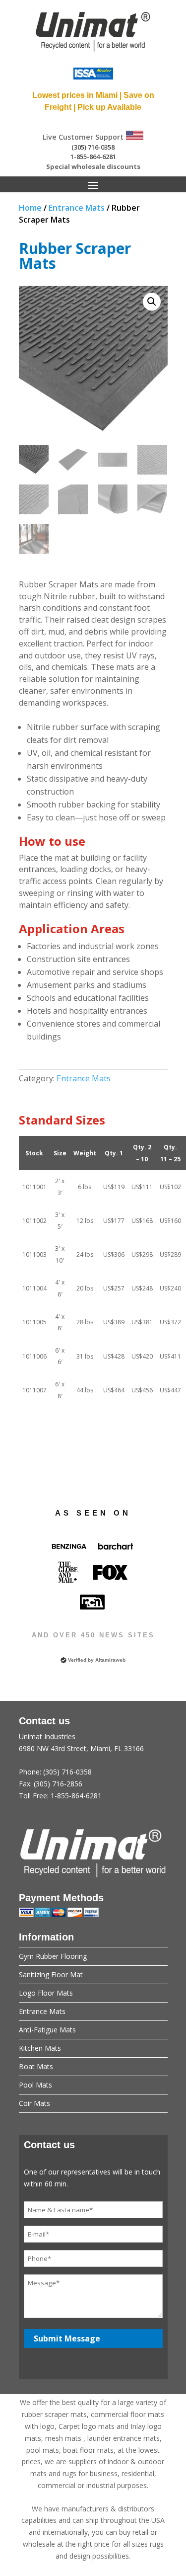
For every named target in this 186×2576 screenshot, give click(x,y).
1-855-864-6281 (93, 157)
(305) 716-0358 (93, 147)
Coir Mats (34, 2103)
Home (30, 208)
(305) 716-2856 (58, 1784)
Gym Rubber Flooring (53, 1956)
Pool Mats (35, 2085)
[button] (152, 302)
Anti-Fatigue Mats (47, 2030)
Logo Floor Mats (46, 1993)
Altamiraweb (110, 1660)
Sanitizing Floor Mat (51, 1974)
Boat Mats (36, 2066)
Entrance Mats (77, 208)
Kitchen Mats (40, 2048)
